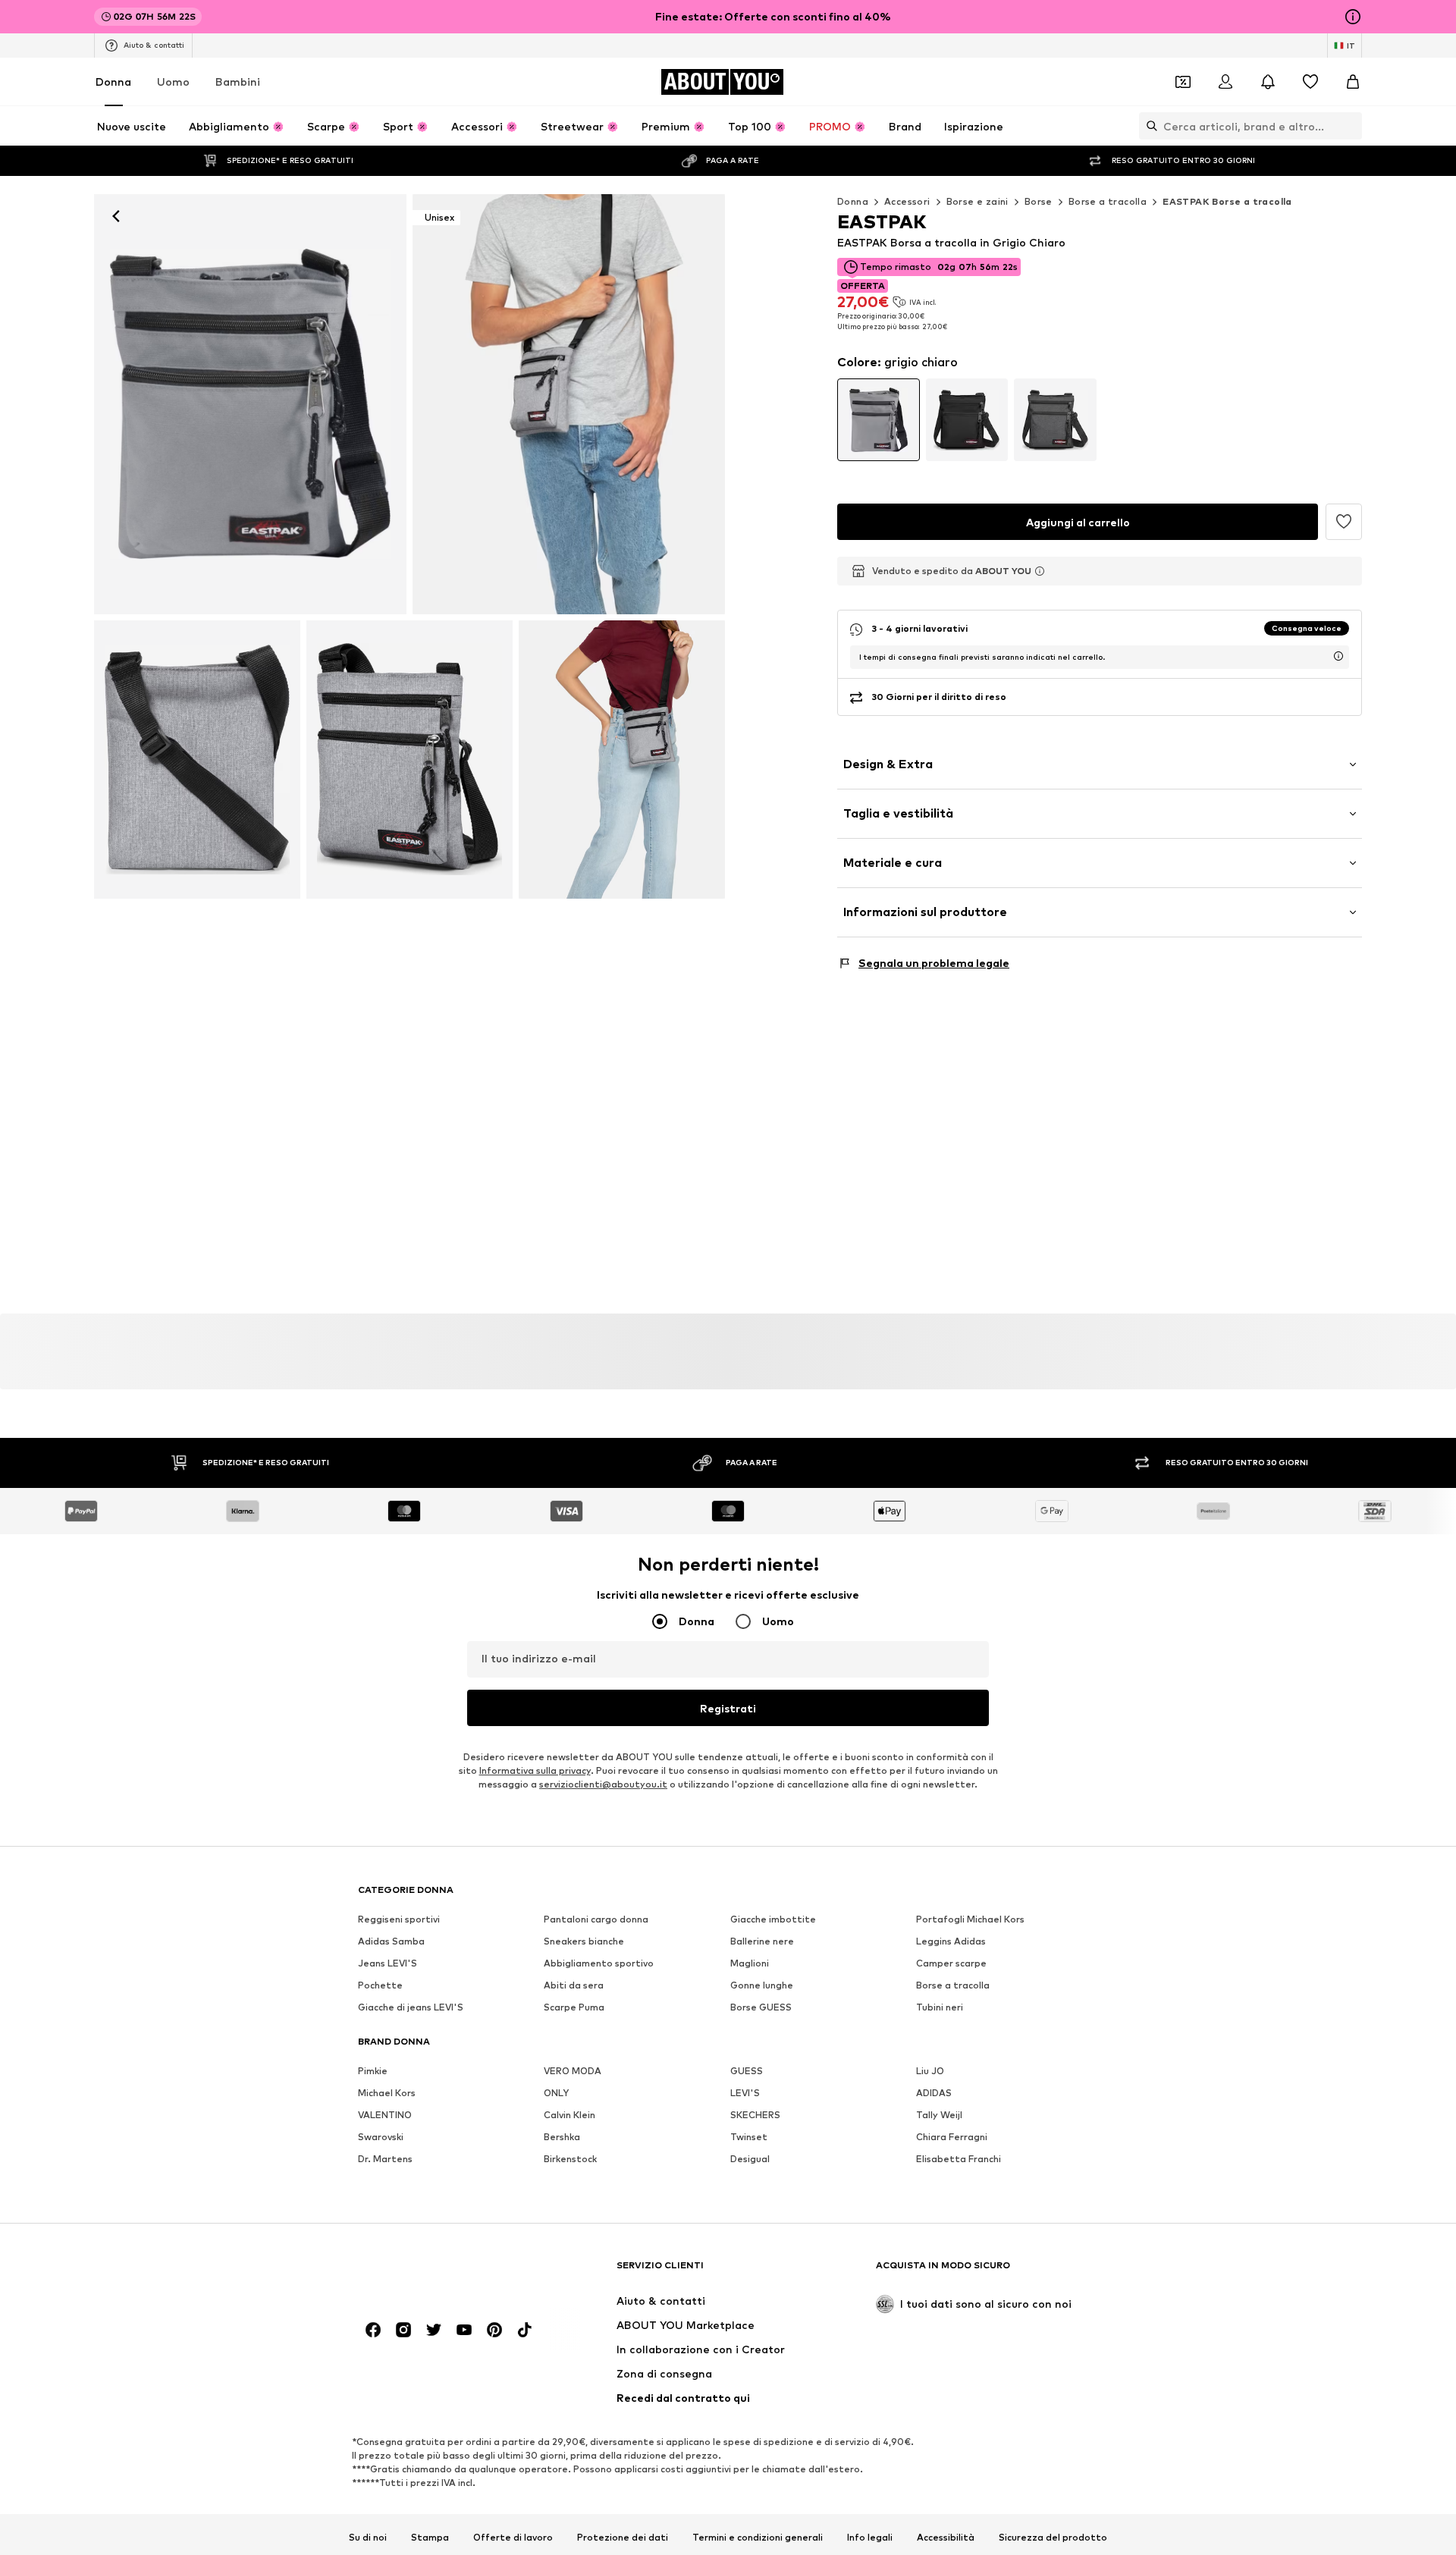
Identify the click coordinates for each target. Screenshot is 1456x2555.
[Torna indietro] (116, 216)
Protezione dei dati (623, 2538)
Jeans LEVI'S (388, 1963)
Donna (113, 82)
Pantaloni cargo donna (596, 1919)
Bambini (238, 82)
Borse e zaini (977, 201)
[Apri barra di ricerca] (1148, 126)
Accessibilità (946, 2538)
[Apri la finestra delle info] (1353, 17)
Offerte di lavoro (513, 2538)
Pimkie (373, 2071)
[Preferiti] (1310, 82)
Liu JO (930, 2071)
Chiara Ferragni (952, 2137)
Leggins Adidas (951, 1941)
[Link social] (373, 2330)
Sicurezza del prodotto (1053, 2538)
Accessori (907, 201)
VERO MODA (573, 2071)
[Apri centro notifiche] (1268, 82)
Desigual (750, 2159)
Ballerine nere (762, 1941)
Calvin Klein (570, 2115)
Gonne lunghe (762, 1985)
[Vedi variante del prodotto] (879, 420)
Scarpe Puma (574, 2007)
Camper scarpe (951, 1963)
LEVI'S (745, 2093)
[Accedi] (1225, 82)
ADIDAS (934, 2093)
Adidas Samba (391, 1941)
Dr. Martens (385, 2159)
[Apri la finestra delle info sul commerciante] (1040, 571)
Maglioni (750, 1963)
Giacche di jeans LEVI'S (411, 2007)
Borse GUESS (761, 2007)
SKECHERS (755, 2115)
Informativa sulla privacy (535, 1770)
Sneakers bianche (584, 1941)
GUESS (747, 2071)
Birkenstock (570, 2159)
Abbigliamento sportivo (599, 1963)
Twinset (749, 2137)
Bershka (562, 2137)
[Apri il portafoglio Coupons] (1183, 82)
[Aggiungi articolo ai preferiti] (1344, 522)
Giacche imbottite (773, 1919)
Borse (1039, 201)
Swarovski (381, 2137)
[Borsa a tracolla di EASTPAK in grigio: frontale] (250, 404)
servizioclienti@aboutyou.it (603, 1784)
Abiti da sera (574, 1985)
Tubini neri (940, 2007)
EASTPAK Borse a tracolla (1227, 201)
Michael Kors (387, 2093)
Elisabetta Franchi (959, 2159)
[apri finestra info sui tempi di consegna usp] (1338, 656)
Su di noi (368, 2538)
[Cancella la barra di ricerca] (1351, 126)
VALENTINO (385, 2115)
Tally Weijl (939, 2115)
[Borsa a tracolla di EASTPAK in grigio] (197, 760)
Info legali (870, 2538)
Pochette (380, 1985)
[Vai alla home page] (441, 2273)
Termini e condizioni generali (758, 2538)
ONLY (556, 2093)
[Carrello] (1353, 82)
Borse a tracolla (1108, 201)
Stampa (430, 2538)
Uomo (173, 82)
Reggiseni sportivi (399, 1919)
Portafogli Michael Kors (970, 1919)
